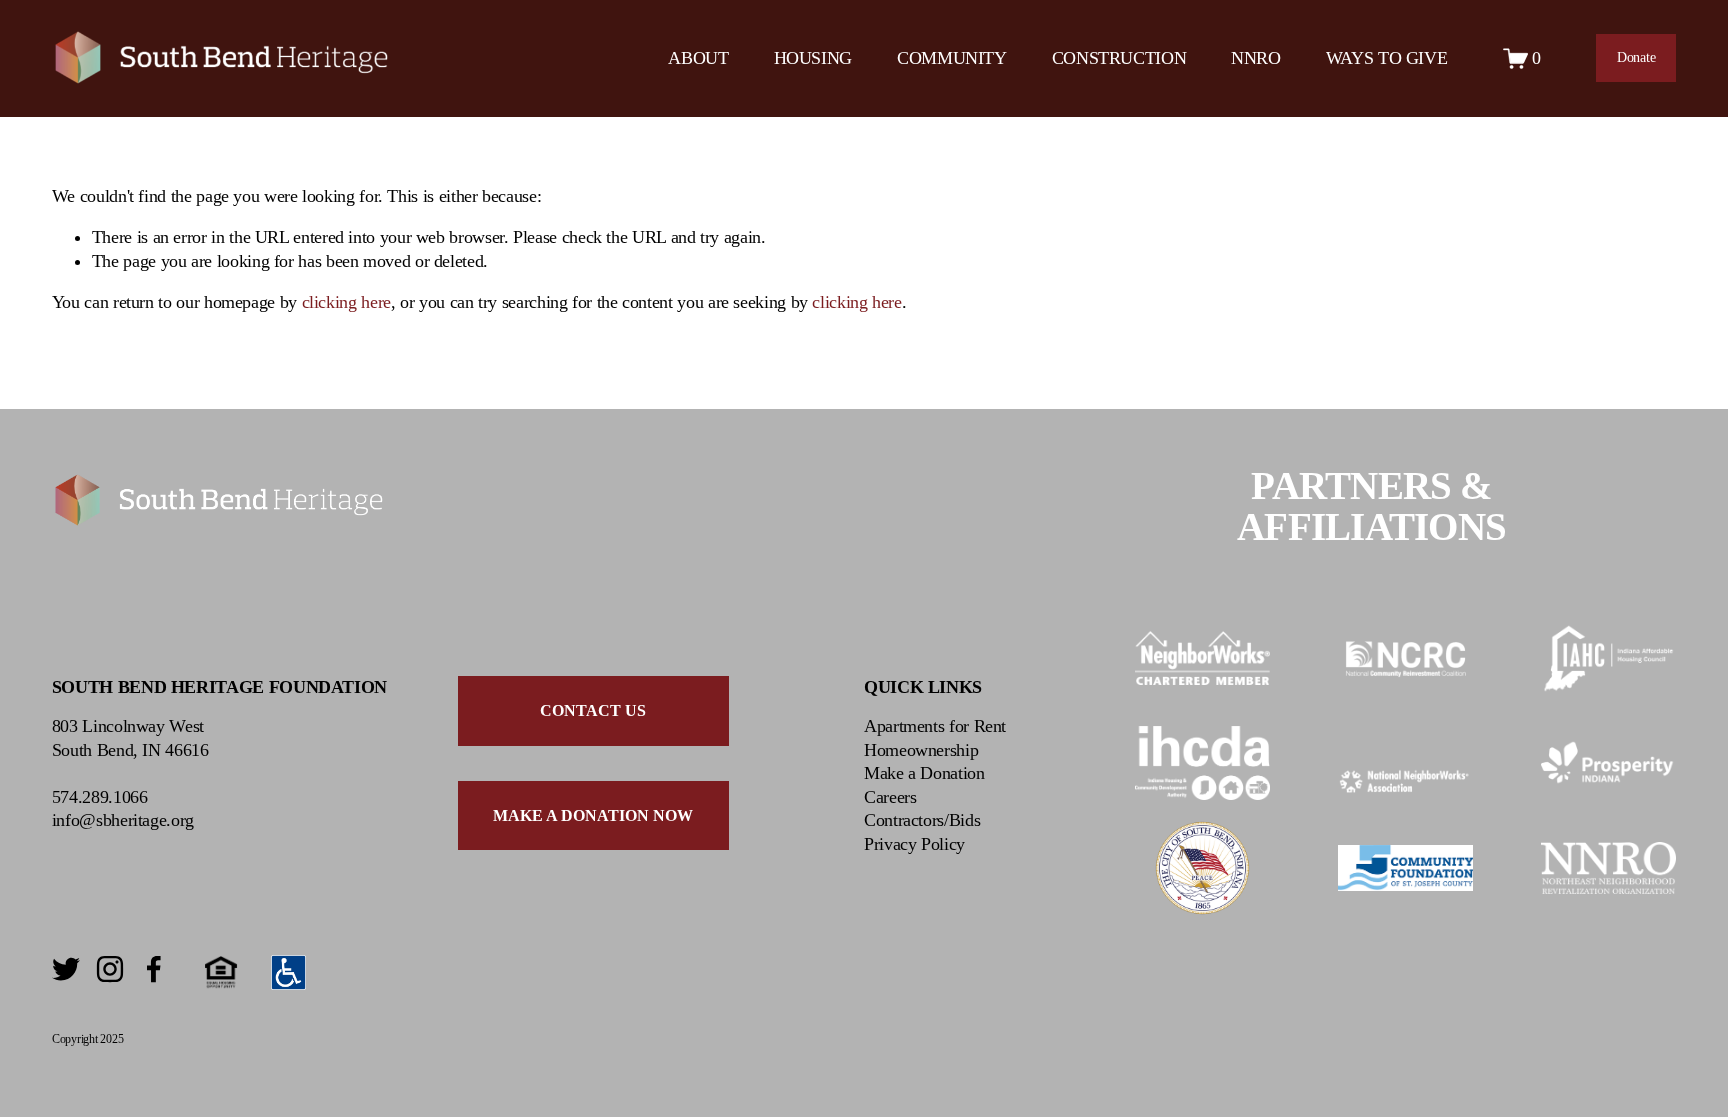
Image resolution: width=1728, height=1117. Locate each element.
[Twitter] (66, 969)
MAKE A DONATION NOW (593, 815)
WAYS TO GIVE (1387, 58)
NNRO (1256, 58)
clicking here (346, 302)
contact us (593, 710)
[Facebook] (154, 969)
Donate (1636, 57)
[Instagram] (110, 969)
